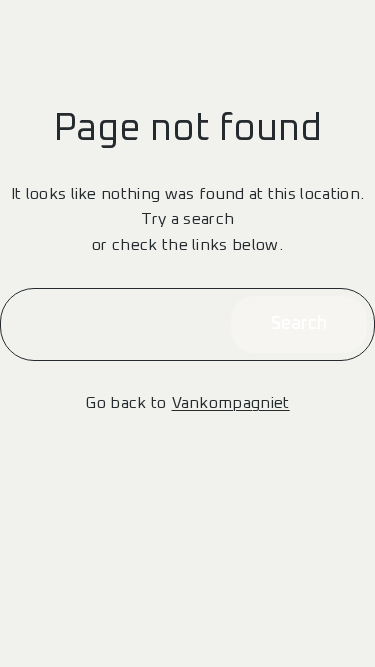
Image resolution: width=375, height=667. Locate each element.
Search (299, 324)
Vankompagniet (231, 403)
